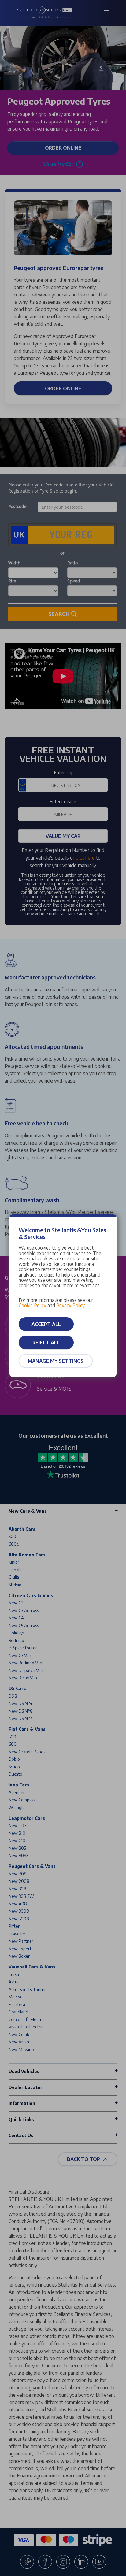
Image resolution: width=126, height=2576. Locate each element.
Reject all (46, 1343)
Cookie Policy (32, 1305)
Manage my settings (56, 1361)
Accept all (46, 1324)
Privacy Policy (70, 1305)
